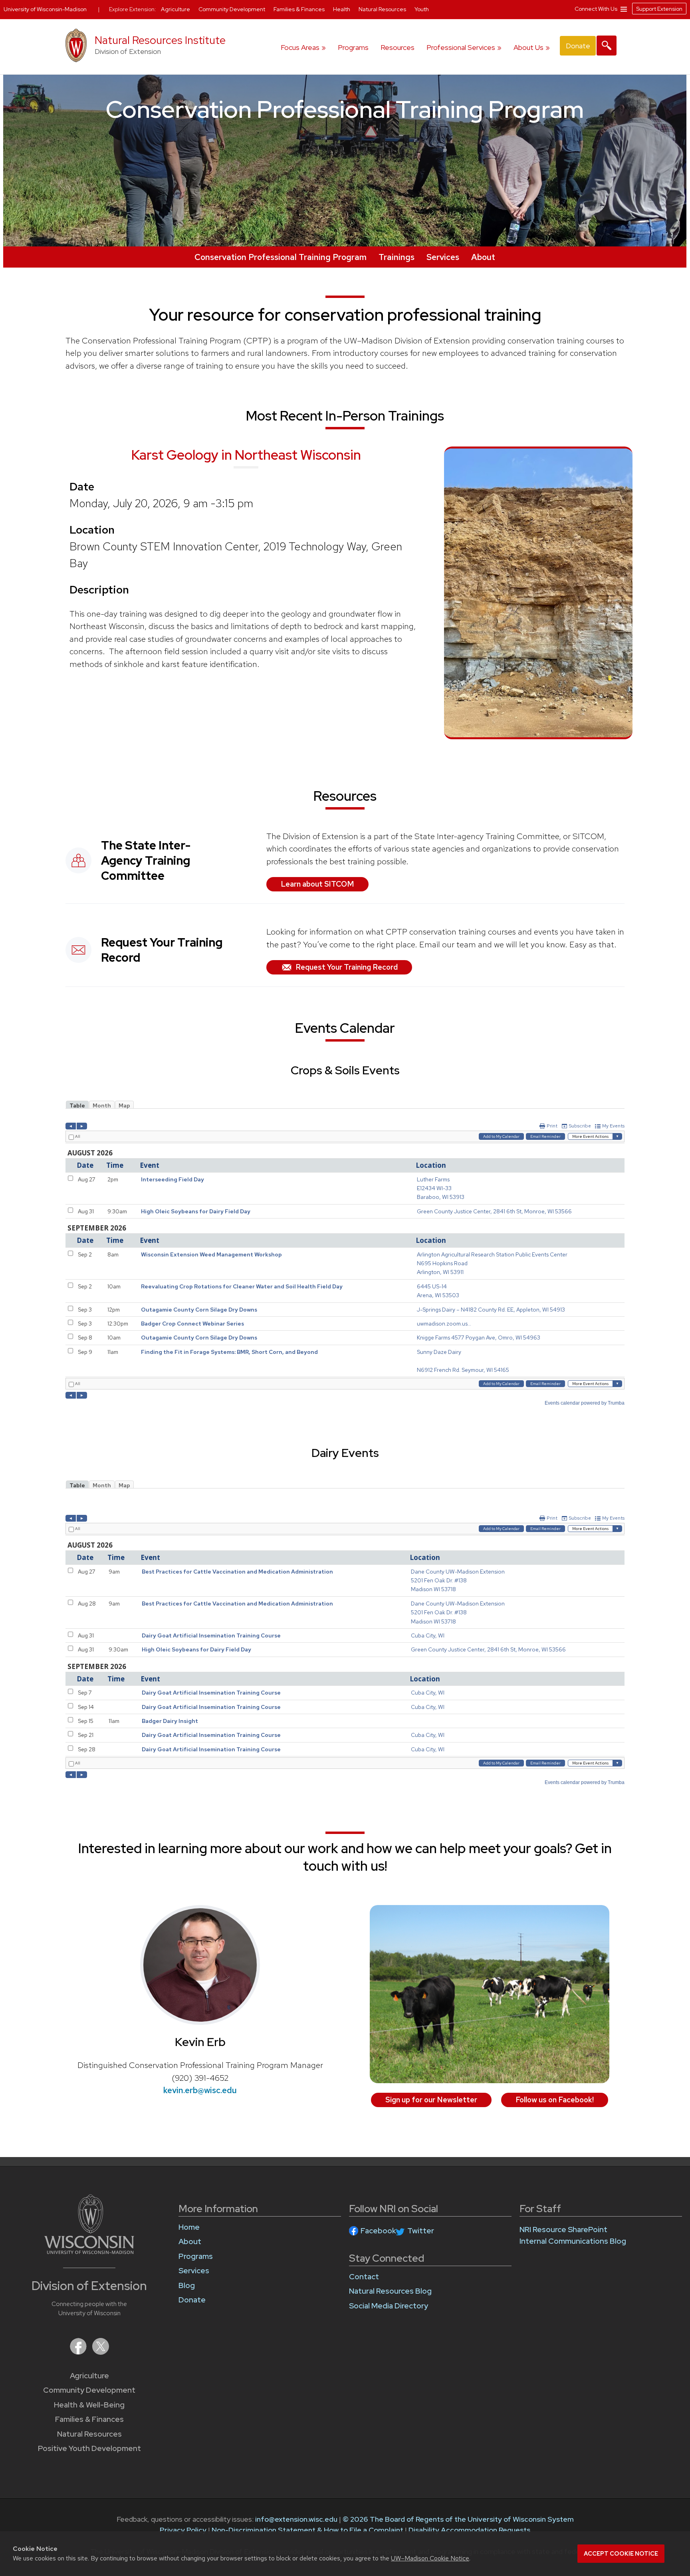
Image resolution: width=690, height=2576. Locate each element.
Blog (187, 2285)
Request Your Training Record (347, 967)
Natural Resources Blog (390, 2291)
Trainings (397, 257)
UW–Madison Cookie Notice (430, 2558)
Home (189, 2227)
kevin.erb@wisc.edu (200, 2090)
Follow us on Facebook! (555, 2100)
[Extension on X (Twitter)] (101, 2352)
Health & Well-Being (89, 2405)
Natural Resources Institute (160, 40)
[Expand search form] (607, 46)
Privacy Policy (183, 2530)
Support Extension (659, 9)
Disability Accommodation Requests (469, 2530)
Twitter (421, 2231)
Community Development (89, 2390)
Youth (422, 9)
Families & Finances (89, 2419)
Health (342, 9)
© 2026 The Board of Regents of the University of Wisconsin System (458, 2519)
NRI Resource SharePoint (563, 2230)
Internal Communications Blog (573, 2241)
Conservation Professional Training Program (281, 257)
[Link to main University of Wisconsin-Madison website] (89, 2252)
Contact (364, 2277)
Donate (578, 46)
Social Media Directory (389, 2306)
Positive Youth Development (89, 2448)
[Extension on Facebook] (79, 2352)
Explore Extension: (133, 9)
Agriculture (89, 2376)
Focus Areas (300, 47)
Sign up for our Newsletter (431, 2100)
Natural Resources (89, 2434)
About (483, 257)
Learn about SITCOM (317, 884)
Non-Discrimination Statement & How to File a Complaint (307, 2530)
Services (443, 257)
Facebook (378, 2231)
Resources (398, 47)
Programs (353, 47)
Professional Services (461, 47)
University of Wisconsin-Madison (45, 9)
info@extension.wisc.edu (296, 2519)
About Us (528, 47)
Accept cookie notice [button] (621, 2554)
